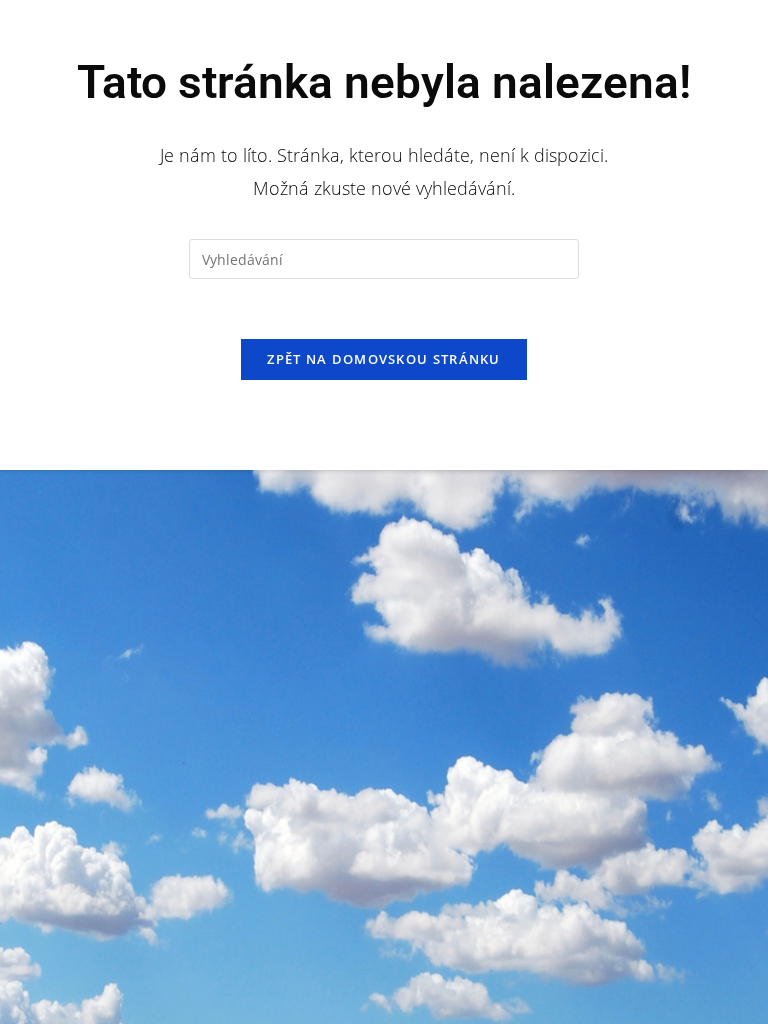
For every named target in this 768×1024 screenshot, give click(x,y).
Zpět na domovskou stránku (384, 359)
